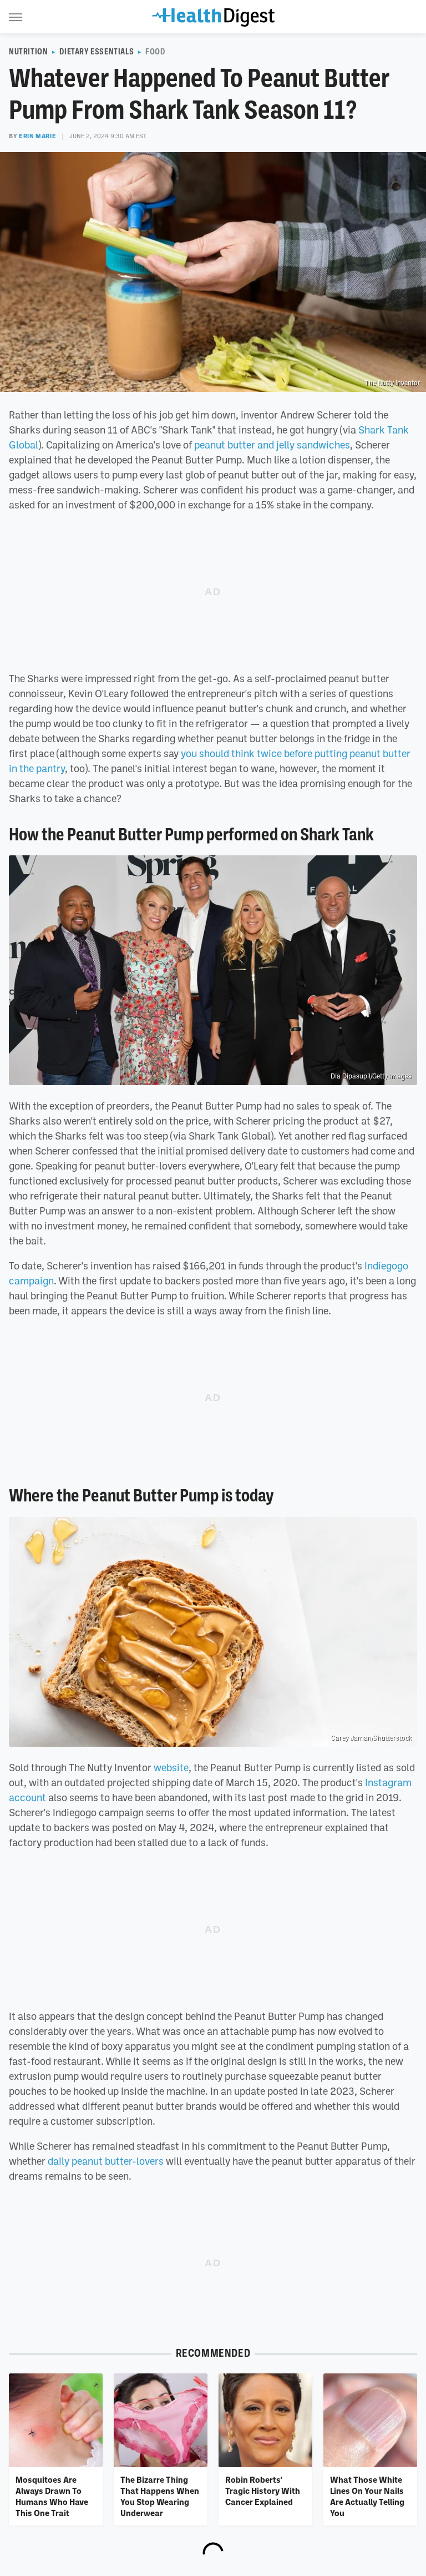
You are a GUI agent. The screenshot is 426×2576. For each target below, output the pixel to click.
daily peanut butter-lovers (106, 2161)
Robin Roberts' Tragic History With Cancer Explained (263, 2491)
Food (155, 52)
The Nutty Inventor (393, 383)
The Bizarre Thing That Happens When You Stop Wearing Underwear (160, 2496)
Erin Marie (37, 136)
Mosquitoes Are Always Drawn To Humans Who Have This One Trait (52, 2496)
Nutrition (28, 52)
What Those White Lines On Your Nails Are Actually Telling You (367, 2496)
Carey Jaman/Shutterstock (371, 1738)
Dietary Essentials (97, 52)
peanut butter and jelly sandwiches (272, 445)
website (171, 1767)
